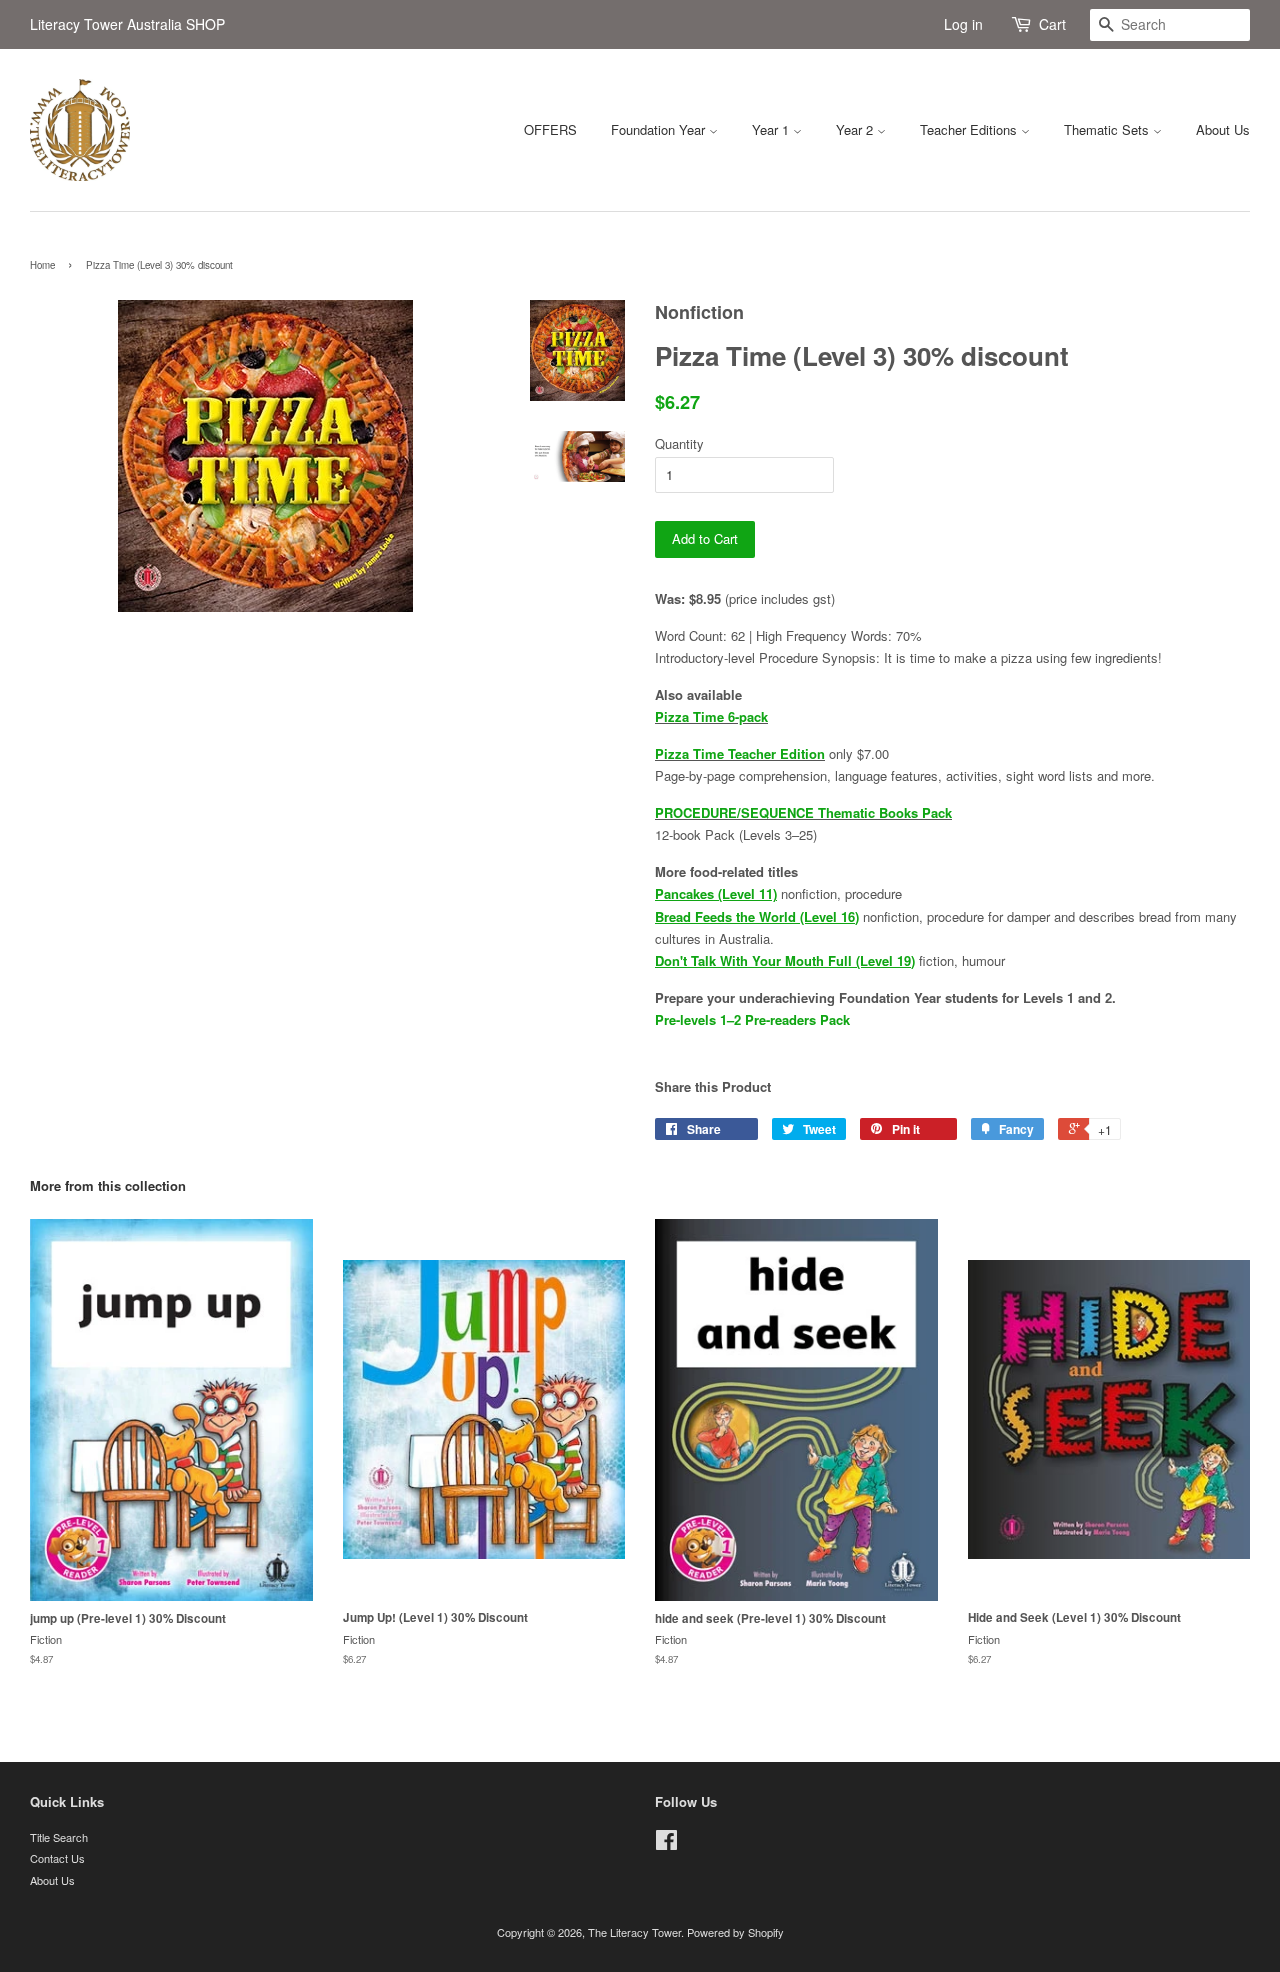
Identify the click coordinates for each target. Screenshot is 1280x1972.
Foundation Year (660, 129)
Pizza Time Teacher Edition (740, 753)
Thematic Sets (1108, 129)
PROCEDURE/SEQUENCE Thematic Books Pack (803, 812)
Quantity (679, 443)
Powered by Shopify (735, 1932)
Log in (963, 24)
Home (42, 265)
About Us (1223, 129)
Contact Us (57, 1858)
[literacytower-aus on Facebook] (666, 1844)
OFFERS (550, 129)
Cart (1052, 24)
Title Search (59, 1837)
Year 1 (772, 129)
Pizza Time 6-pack (711, 716)
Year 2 (856, 129)
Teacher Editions (970, 129)
